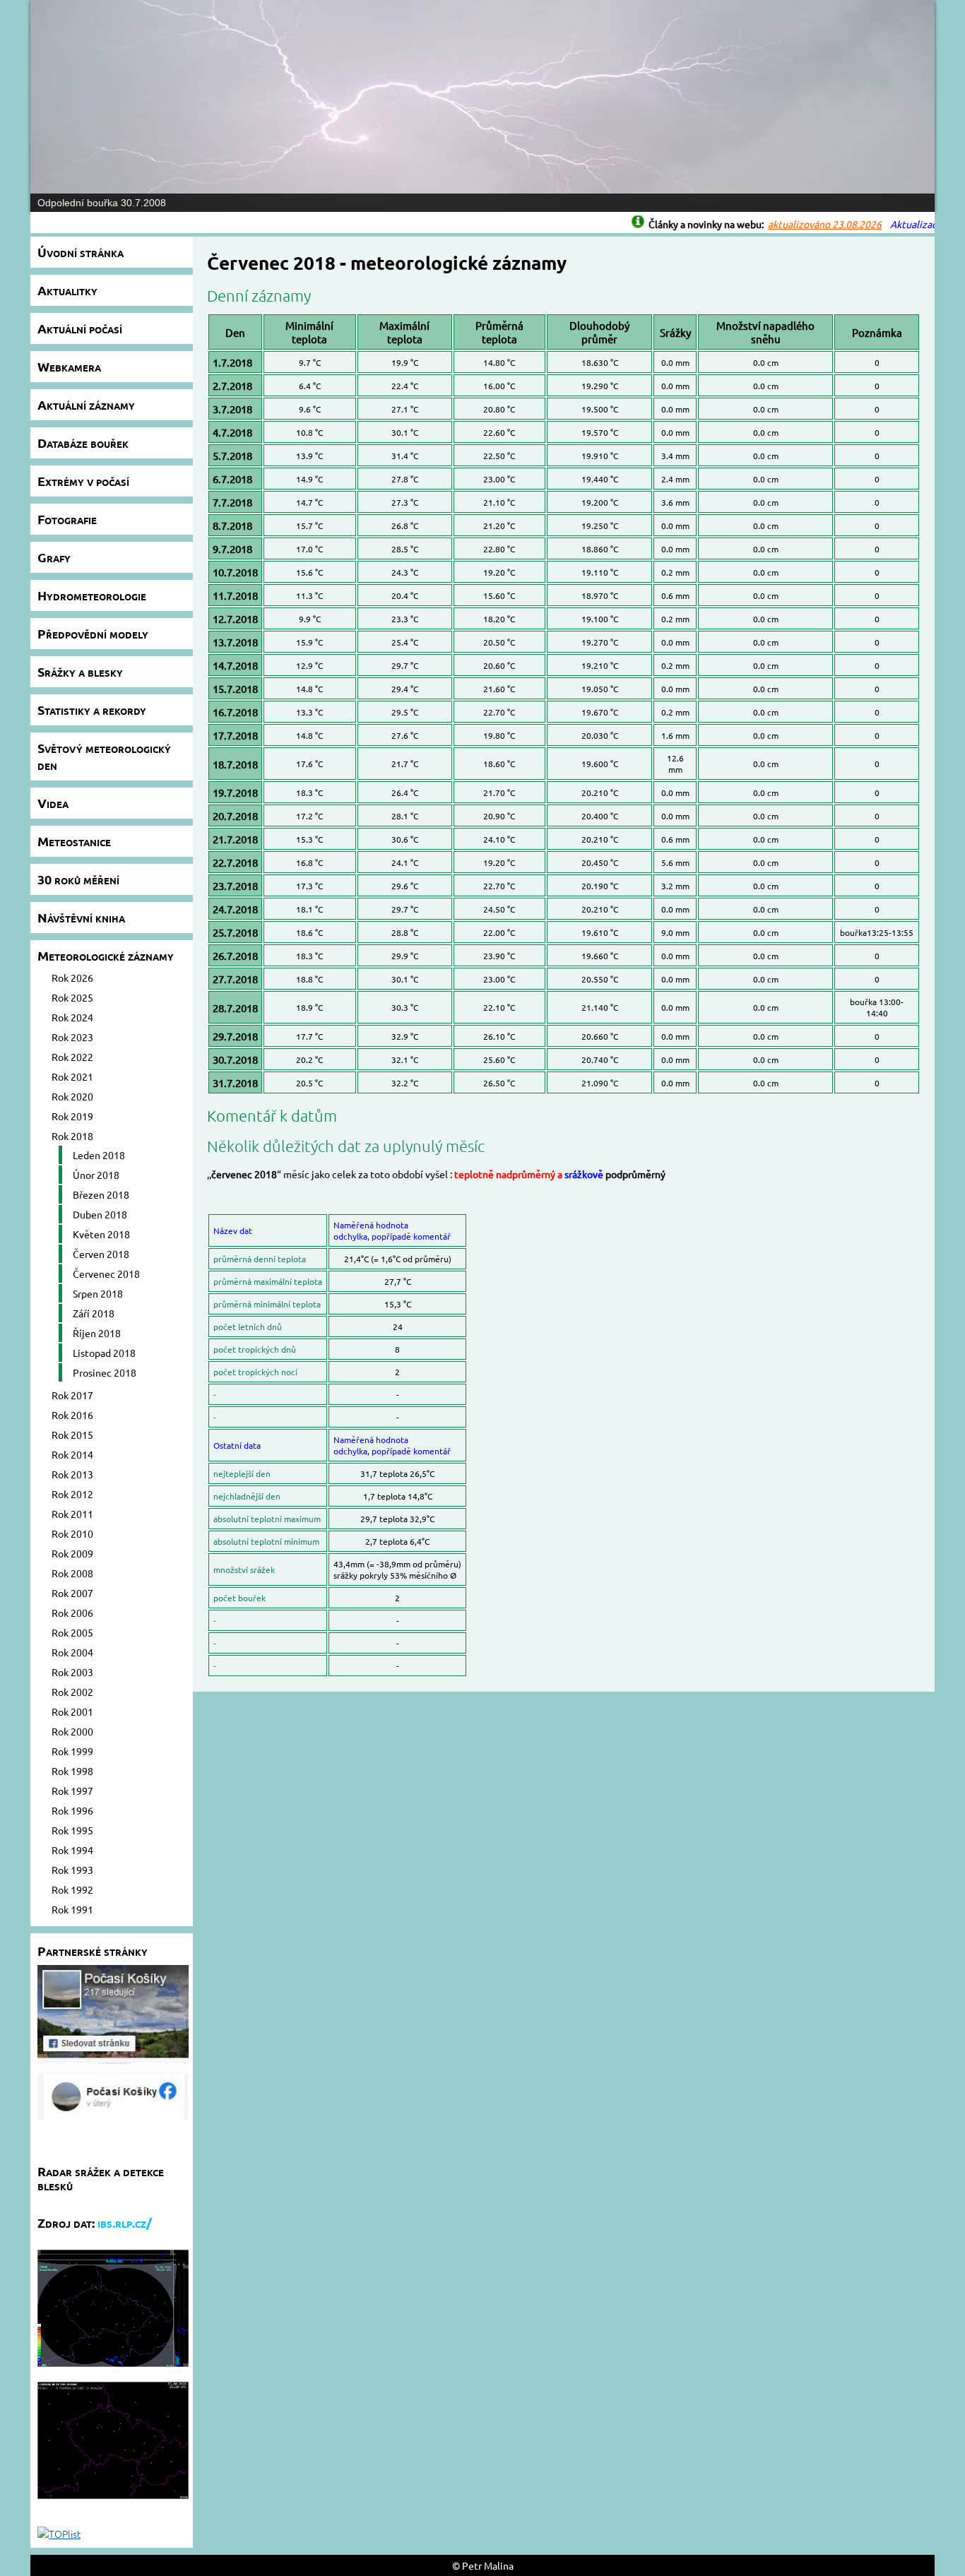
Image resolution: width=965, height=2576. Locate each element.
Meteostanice (74, 841)
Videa (53, 803)
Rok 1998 (72, 1771)
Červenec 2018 (106, 1274)
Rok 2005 (72, 1632)
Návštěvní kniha (81, 917)
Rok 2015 (72, 1435)
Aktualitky (67, 290)
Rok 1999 (72, 1751)
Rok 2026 (72, 978)
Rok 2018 (72, 1136)
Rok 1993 (72, 1870)
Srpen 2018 (98, 1293)
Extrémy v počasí (83, 481)
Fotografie (67, 519)
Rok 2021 (72, 1076)
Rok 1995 (72, 1830)
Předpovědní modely (93, 633)
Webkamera (69, 366)
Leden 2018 (99, 1155)
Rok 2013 (72, 1474)
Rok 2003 (72, 1672)
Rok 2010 (72, 1533)
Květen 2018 (101, 1234)
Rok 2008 (72, 1573)
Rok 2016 (72, 1415)
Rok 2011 (72, 1514)
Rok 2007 (72, 1593)
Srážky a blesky (80, 671)
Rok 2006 (72, 1613)
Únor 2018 (96, 1175)
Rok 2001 (72, 1711)
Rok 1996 (72, 1810)
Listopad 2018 (104, 1353)
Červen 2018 (101, 1254)
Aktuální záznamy (86, 404)
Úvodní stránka (81, 252)
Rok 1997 (72, 1791)
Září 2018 (94, 1313)
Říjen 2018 (97, 1333)
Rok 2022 (72, 1057)
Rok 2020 (72, 1096)
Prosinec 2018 (105, 1372)
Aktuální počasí (80, 328)
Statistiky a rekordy (92, 710)
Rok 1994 (72, 1850)
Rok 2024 (72, 1017)
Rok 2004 (72, 1652)
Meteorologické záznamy (106, 955)
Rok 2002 (72, 1692)
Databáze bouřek (83, 443)
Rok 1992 (72, 1889)
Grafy (54, 557)
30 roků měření (78, 879)
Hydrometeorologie (92, 595)
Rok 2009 (72, 1553)
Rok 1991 (72, 1909)
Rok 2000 (72, 1731)
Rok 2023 (72, 1037)
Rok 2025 (72, 997)
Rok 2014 (72, 1454)
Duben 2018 (100, 1214)
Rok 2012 (72, 1494)
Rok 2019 (72, 1116)
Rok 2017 (72, 1395)
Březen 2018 (101, 1194)
